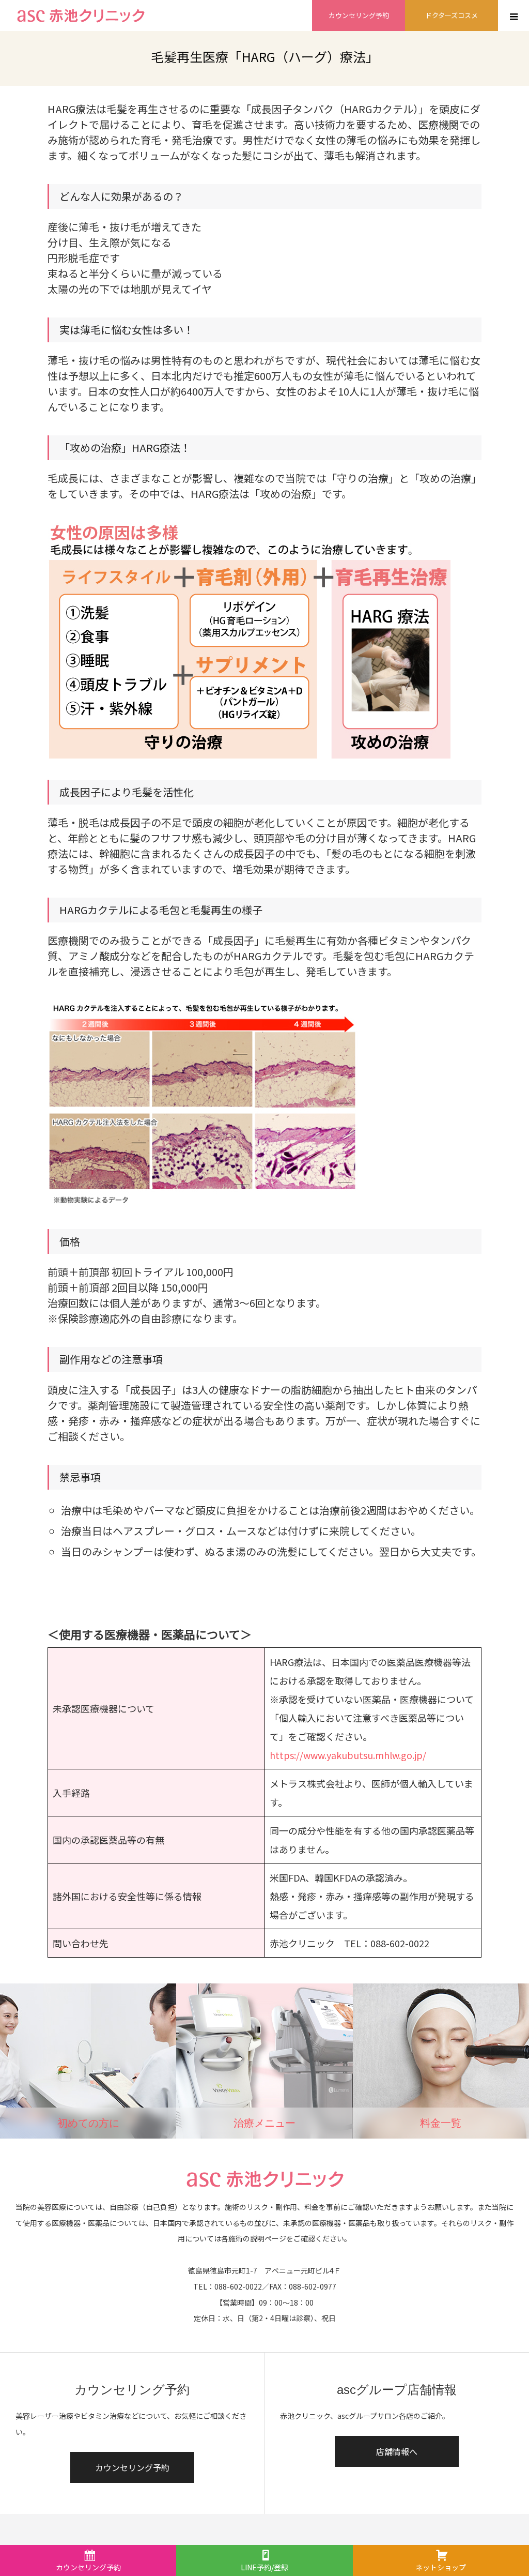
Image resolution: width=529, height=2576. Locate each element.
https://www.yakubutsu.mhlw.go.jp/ (348, 1755)
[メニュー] (514, 16)
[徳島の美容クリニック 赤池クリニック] (80, 16)
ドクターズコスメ (452, 15)
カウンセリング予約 (359, 15)
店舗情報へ (397, 2451)
